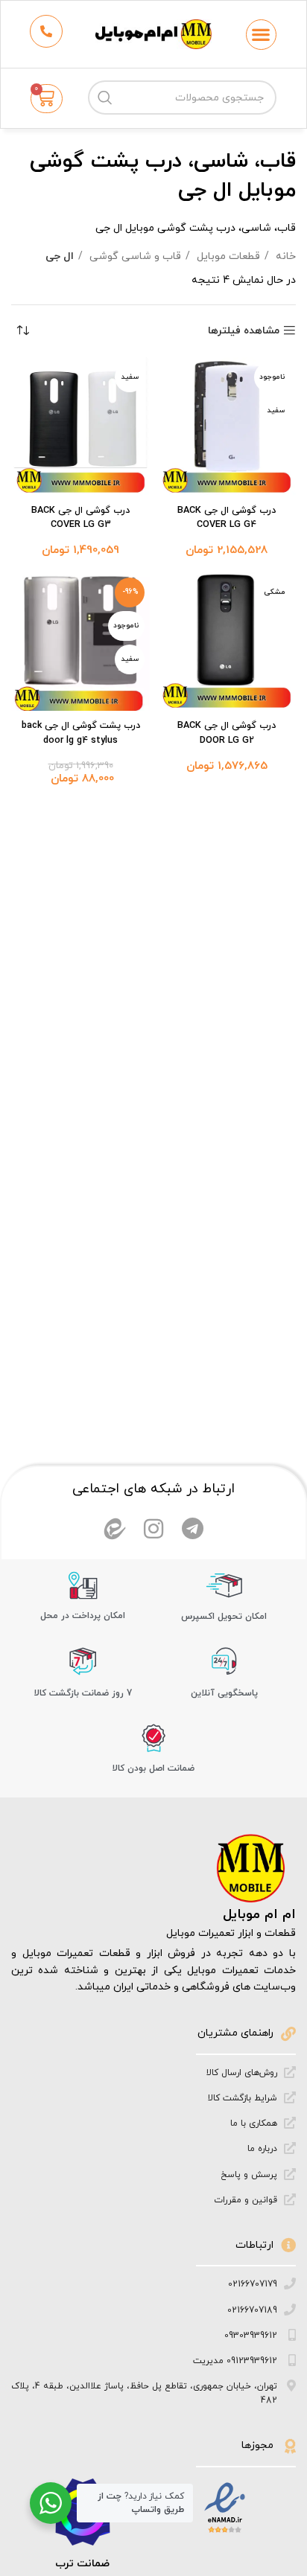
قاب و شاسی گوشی (134, 256)
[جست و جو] (105, 98)
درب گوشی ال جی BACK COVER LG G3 (80, 518)
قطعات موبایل (227, 256)
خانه (284, 256)
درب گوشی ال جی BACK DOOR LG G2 (227, 733)
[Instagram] (153, 1529)
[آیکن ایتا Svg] (115, 1529)
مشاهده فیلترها (244, 331)
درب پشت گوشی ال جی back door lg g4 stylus (81, 733)
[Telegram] (192, 1529)
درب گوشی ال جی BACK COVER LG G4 (227, 518)
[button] (261, 35)
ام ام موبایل (259, 1915)
